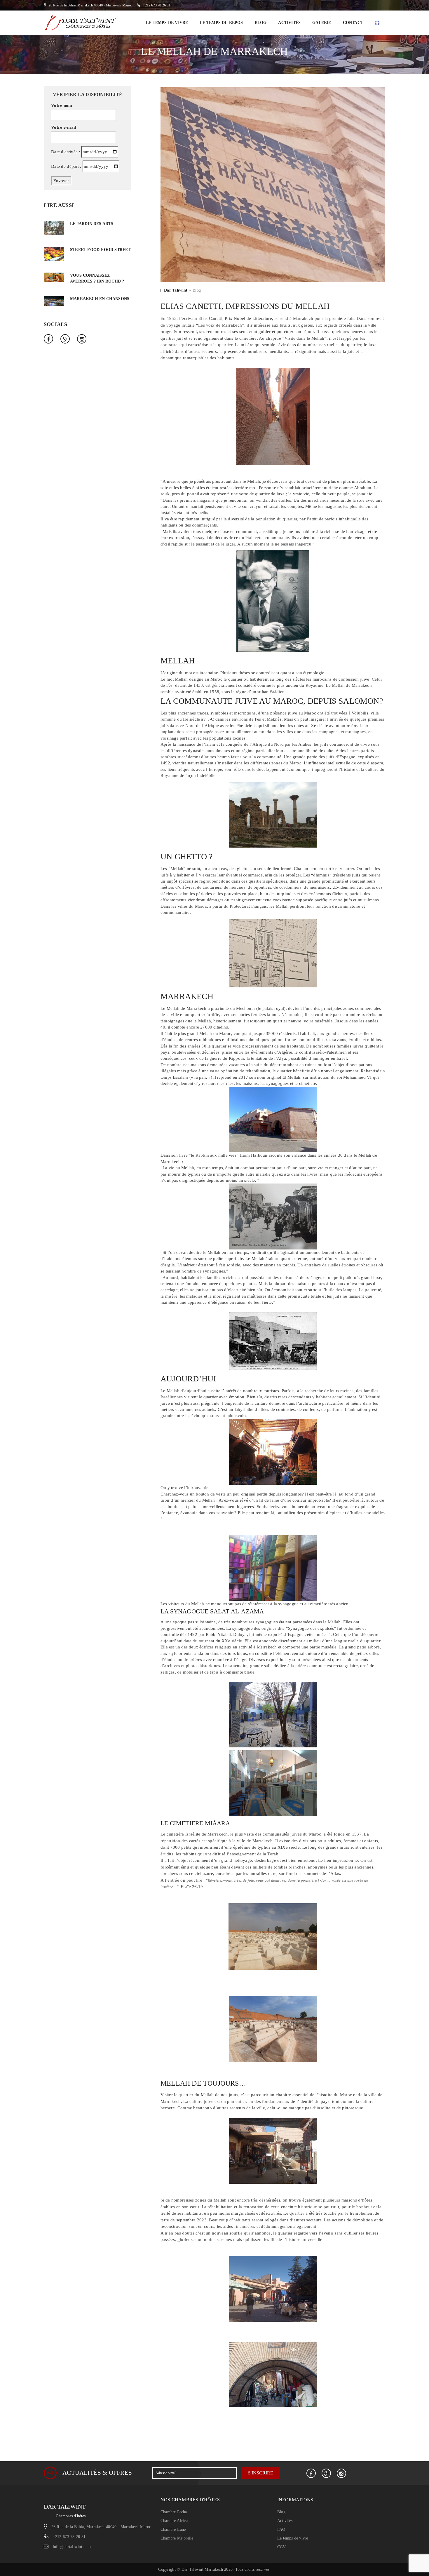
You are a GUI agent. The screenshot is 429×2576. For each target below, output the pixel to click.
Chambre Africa (174, 2521)
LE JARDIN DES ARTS (92, 224)
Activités (289, 23)
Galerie (322, 23)
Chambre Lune (173, 2529)
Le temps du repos (221, 23)
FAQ (281, 2529)
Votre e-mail (64, 127)
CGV (282, 2547)
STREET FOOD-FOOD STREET (100, 250)
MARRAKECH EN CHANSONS (100, 299)
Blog (261, 23)
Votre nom (62, 105)
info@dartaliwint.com (72, 2547)
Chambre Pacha (174, 2512)
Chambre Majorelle (177, 2538)
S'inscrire (261, 2473)
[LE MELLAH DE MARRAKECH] (273, 184)
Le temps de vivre (167, 23)
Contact (353, 23)
